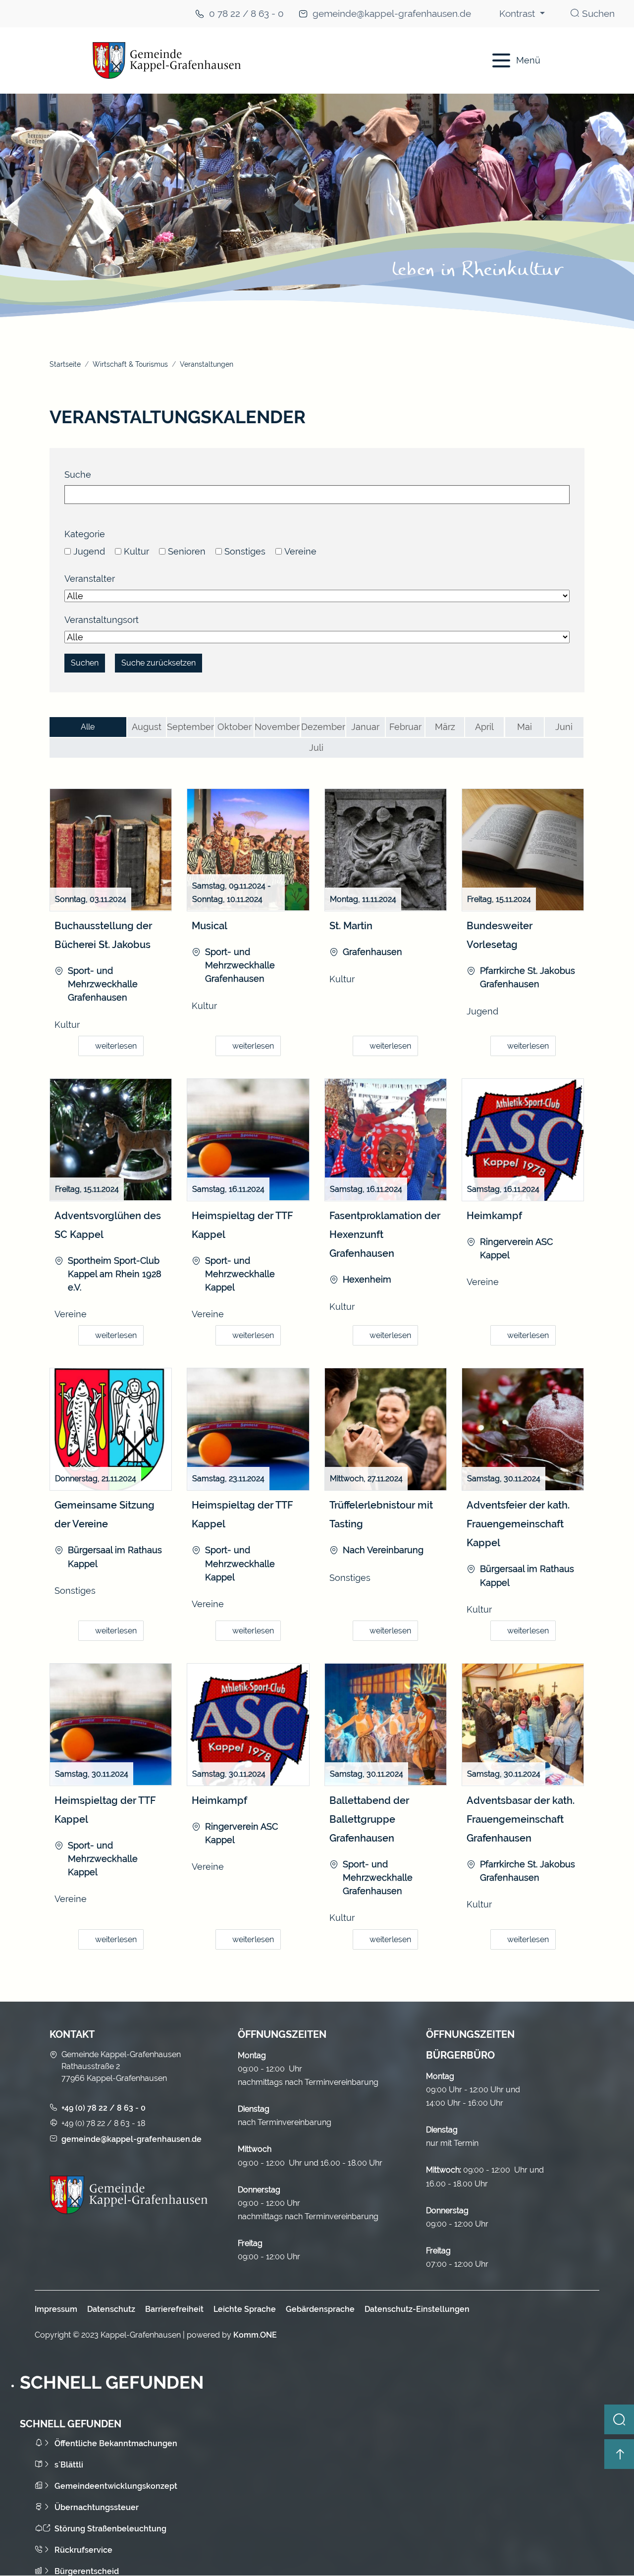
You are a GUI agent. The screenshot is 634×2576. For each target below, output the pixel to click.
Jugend (89, 551)
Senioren (187, 551)
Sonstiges (245, 551)
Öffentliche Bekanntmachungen (116, 2443)
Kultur (136, 551)
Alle (88, 727)
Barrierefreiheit (174, 2309)
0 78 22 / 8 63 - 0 (246, 14)
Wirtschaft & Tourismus (130, 364)
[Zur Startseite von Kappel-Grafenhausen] (258, 60)
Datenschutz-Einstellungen (417, 2309)
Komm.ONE (255, 2335)
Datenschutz (111, 2309)
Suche (78, 475)
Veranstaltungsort (102, 620)
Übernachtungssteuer (97, 2507)
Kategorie (85, 534)
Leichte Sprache (245, 2309)
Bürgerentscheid (87, 2571)
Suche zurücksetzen (158, 663)
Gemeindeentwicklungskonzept (116, 2486)
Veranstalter (90, 579)
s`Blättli (69, 2465)
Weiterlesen (116, 1046)
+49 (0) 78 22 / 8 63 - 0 (104, 2108)
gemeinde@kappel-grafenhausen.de (392, 14)
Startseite (65, 364)
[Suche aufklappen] (619, 2419)
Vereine (300, 551)
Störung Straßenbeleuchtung (110, 2529)
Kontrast (518, 14)
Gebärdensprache (320, 2309)
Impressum (56, 2309)
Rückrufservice (83, 2550)
